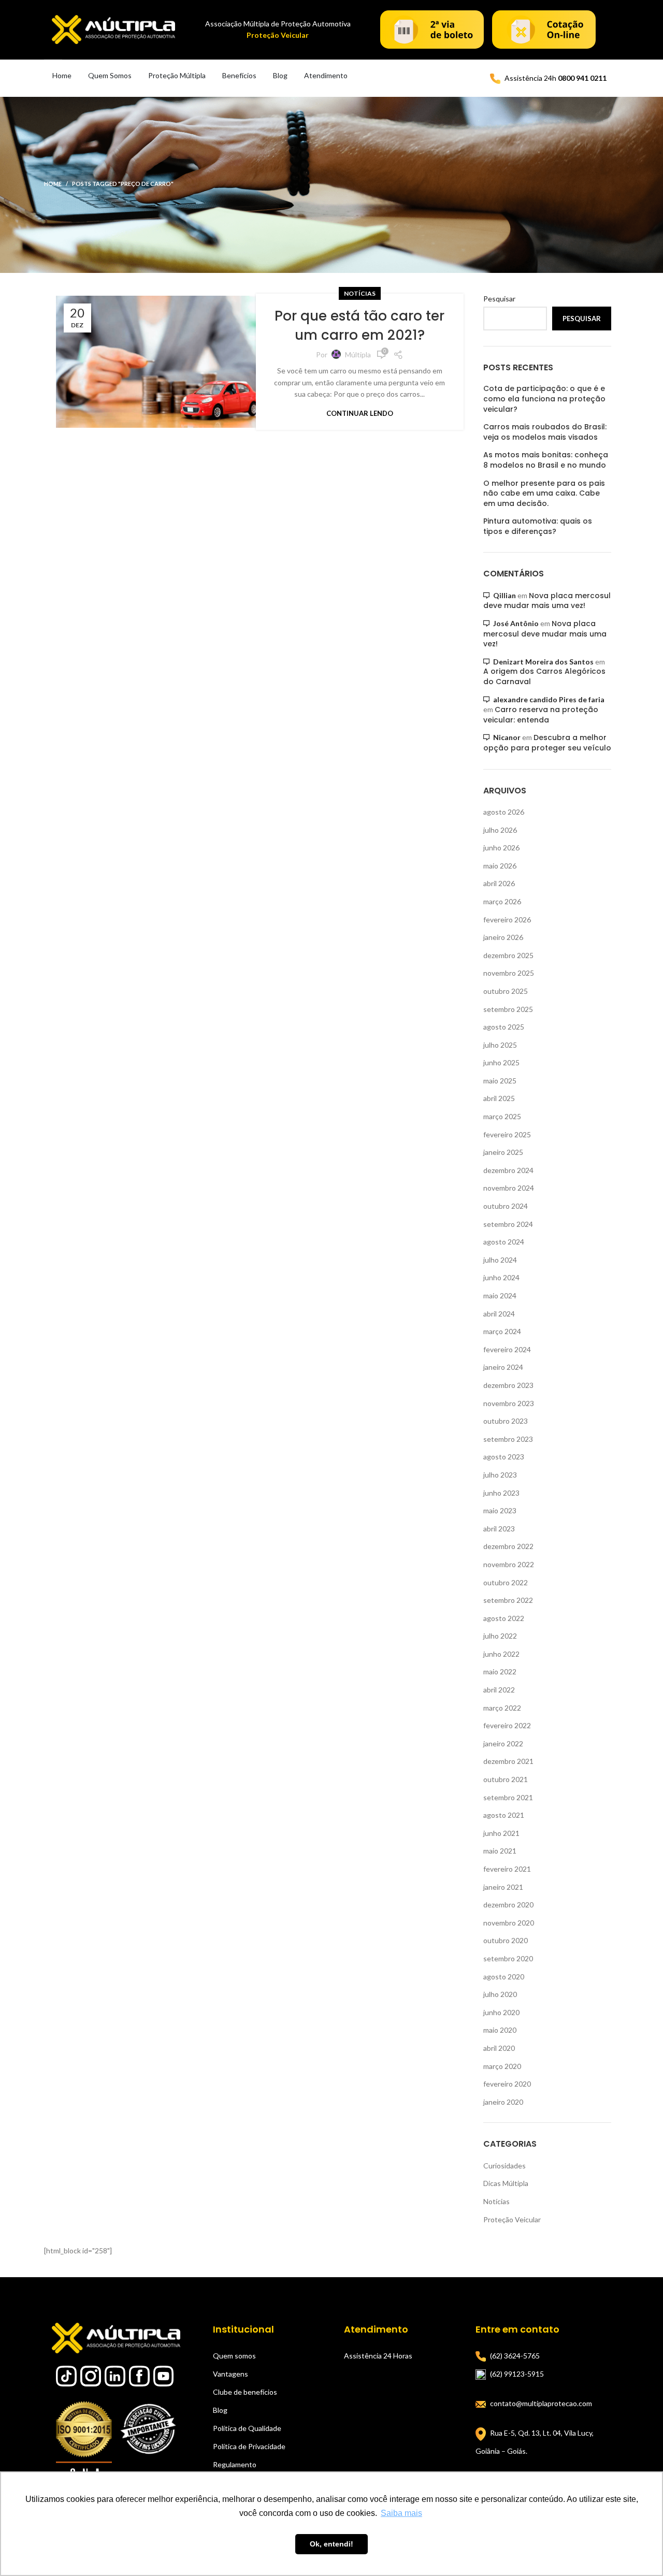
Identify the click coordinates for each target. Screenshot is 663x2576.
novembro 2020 (509, 1923)
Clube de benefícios (245, 2392)
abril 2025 (499, 1098)
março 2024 (502, 1331)
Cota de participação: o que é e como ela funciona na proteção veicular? (544, 399)
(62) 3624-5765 (515, 2356)
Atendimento (326, 75)
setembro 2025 (508, 1009)
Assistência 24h (556, 78)
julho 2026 (500, 830)
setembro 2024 (508, 1224)
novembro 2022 (509, 1564)
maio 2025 (500, 1081)
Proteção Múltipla (177, 75)
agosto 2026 (504, 812)
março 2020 (502, 2066)
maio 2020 (500, 2030)
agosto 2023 (504, 1457)
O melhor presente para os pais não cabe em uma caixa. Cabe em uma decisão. (544, 494)
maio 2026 (500, 866)
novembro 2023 (509, 1403)
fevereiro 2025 (507, 1134)
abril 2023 (499, 1529)
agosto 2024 (504, 1242)
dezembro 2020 (508, 1905)
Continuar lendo (360, 414)
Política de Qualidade (247, 2428)
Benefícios (239, 75)
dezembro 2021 (508, 1761)
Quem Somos (110, 75)
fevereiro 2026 (507, 920)
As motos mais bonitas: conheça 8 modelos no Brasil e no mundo (546, 460)
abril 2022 (499, 1690)
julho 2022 (500, 1636)
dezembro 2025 (508, 955)
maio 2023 (500, 1510)
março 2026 (502, 901)
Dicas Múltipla (506, 2183)
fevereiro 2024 (507, 1349)
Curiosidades (505, 2166)
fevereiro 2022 (507, 1725)
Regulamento (235, 2464)
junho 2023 (501, 1493)
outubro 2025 (506, 991)
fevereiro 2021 (507, 1869)
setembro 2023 (508, 1439)
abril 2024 (499, 1314)
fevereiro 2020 (507, 2084)
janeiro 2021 (503, 1887)
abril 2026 (499, 883)
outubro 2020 (506, 1940)
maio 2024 (500, 1296)
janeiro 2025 (503, 1152)
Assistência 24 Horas (378, 2356)
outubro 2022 (506, 1582)
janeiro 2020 (503, 2102)
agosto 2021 (504, 1815)
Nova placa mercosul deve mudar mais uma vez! (547, 601)
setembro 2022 (508, 1600)
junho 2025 (501, 1062)
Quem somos (234, 2356)
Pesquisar (499, 299)
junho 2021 (501, 1833)
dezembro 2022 (508, 1546)
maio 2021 (500, 1851)
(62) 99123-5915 (517, 2374)
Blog (280, 75)
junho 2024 (501, 1277)
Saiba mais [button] (401, 2513)
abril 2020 (499, 2048)
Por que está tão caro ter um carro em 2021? (359, 325)
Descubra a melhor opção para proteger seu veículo (547, 743)
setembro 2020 (508, 1958)
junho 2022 (501, 1654)
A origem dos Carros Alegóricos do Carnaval (544, 676)
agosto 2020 (504, 1977)
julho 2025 (500, 1045)
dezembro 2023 (508, 1385)
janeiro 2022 (503, 1743)
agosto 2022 (504, 1618)
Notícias (360, 293)
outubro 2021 (506, 1779)
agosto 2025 (504, 1027)
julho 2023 (500, 1475)
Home (62, 75)
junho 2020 (501, 2012)
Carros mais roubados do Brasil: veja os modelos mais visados (545, 432)
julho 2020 (500, 1994)
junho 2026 (501, 848)
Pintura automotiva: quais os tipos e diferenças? (538, 526)
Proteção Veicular (512, 2219)
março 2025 (502, 1116)
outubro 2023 (506, 1421)
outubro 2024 (506, 1206)
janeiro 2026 (503, 937)
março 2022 (502, 1708)
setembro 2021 (508, 1797)
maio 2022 (500, 1671)
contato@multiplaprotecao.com (541, 2403)
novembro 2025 (509, 973)
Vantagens (230, 2374)
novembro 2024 (509, 1188)
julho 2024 (500, 1260)
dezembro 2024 (508, 1170)
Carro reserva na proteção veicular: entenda (541, 715)
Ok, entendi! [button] (331, 2544)
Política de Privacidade (249, 2446)
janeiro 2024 (503, 1367)
